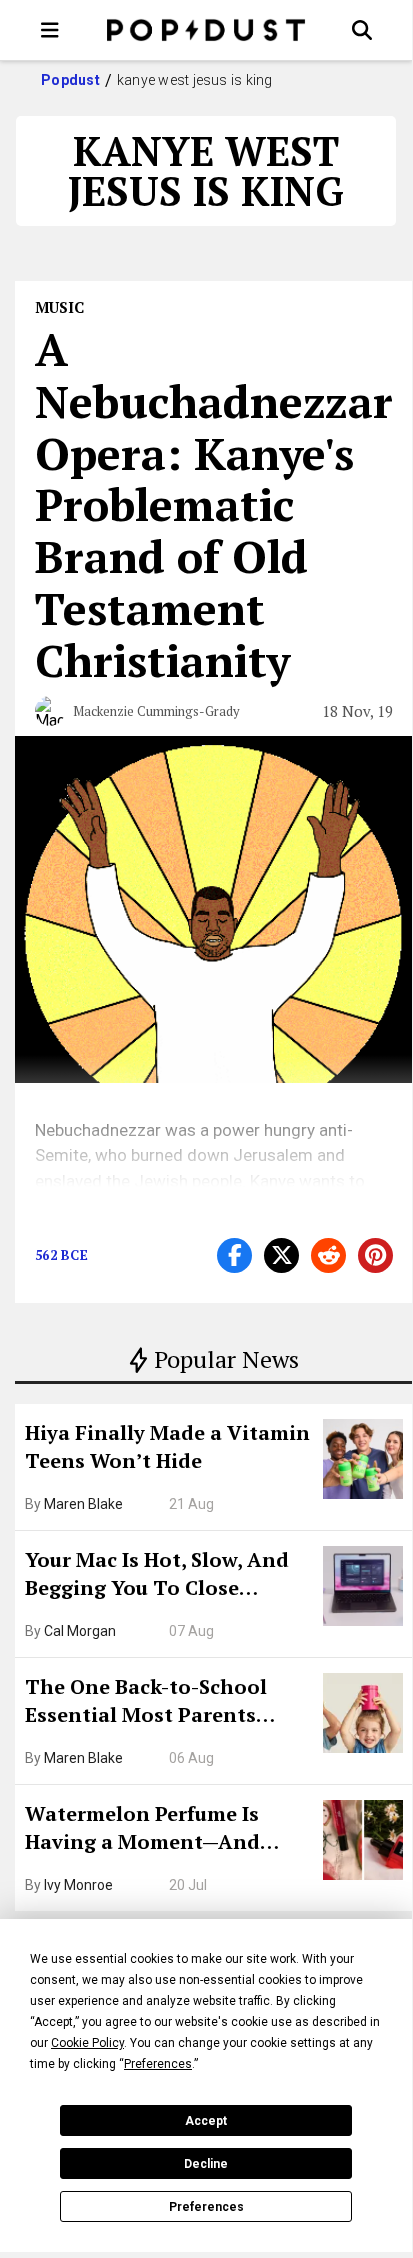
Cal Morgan (80, 1631)
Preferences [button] (158, 2064)
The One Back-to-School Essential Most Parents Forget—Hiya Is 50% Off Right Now (146, 1703)
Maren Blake (83, 1504)
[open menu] (50, 30)
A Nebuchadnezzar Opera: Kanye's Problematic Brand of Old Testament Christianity (214, 504)
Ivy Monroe (78, 1885)
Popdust (70, 80)
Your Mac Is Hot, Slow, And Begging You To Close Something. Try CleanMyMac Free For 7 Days (168, 1576)
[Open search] (362, 30)
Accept (206, 2121)
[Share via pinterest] (375, 1255)
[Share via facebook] (234, 1255)
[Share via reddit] (328, 1255)
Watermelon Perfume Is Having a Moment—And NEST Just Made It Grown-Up (167, 1830)
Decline (206, 2164)
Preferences (206, 2207)
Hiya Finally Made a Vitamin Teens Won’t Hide (167, 1446)
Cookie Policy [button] (87, 2043)
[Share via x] (281, 1255)
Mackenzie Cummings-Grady (156, 711)
